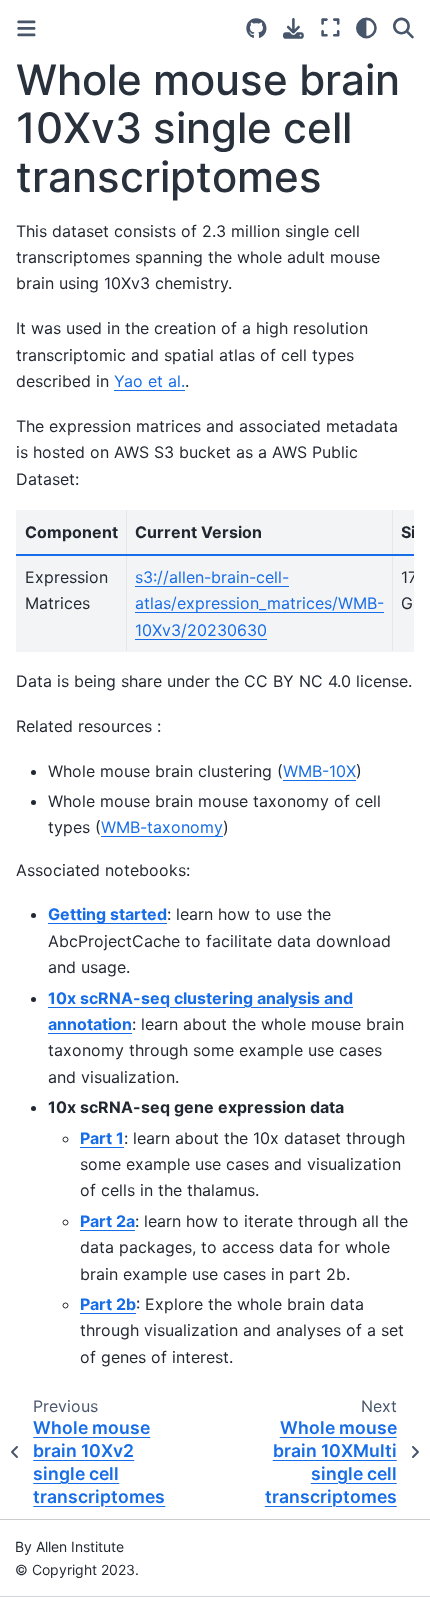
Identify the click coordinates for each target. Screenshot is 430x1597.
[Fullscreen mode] (330, 28)
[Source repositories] (256, 28)
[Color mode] (366, 28)
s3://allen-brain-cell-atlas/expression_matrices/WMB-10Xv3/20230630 (259, 603)
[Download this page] (293, 28)
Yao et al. (149, 381)
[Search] (403, 28)
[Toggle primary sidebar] (26, 28)
